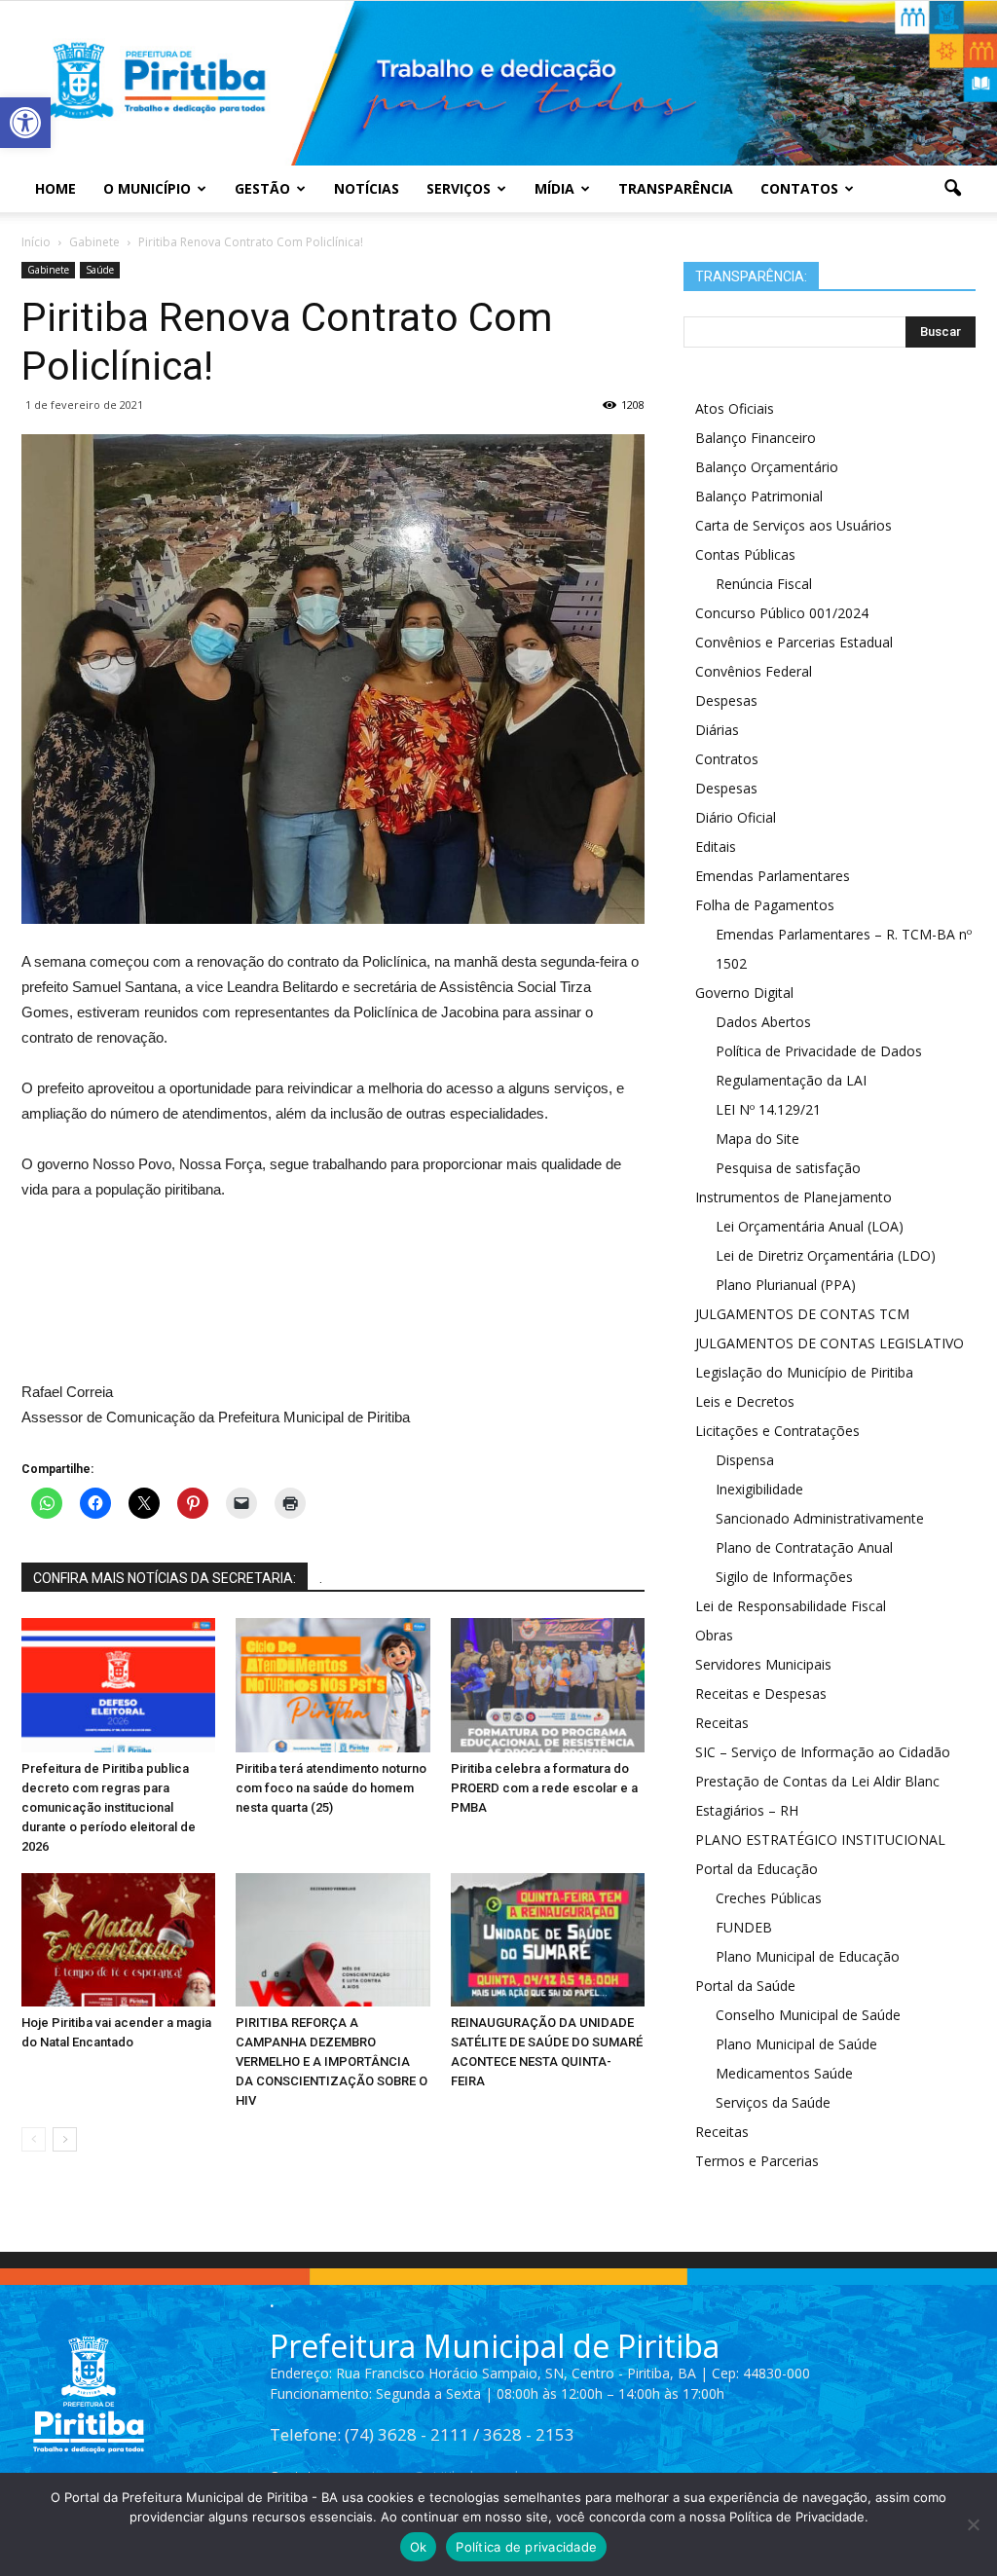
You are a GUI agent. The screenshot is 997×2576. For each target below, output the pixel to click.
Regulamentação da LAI (791, 1080)
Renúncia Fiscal (764, 584)
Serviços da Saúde (773, 2102)
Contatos (799, 188)
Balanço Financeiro (756, 438)
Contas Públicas (745, 554)
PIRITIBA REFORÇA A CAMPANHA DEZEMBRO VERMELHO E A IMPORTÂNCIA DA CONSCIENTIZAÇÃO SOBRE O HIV (332, 2061)
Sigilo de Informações (784, 1577)
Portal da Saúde (745, 1986)
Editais (716, 846)
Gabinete (48, 270)
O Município (147, 188)
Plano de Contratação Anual (804, 1547)
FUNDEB (744, 1927)
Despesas (726, 700)
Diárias (717, 730)
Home (55, 188)
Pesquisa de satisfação (788, 1168)
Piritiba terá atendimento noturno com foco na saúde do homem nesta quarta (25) (331, 1788)
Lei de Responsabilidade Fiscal (791, 1606)
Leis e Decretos (745, 1401)
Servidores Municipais (763, 1664)
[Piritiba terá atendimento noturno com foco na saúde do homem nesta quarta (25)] (332, 1685)
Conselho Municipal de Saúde (808, 2015)
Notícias (367, 188)
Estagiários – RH (747, 1810)
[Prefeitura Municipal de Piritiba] (498, 83)
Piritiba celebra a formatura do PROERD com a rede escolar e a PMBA (544, 1788)
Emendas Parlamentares (773, 876)
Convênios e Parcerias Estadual (794, 642)
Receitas (722, 1723)
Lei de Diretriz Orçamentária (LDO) (826, 1255)
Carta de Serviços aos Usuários (794, 525)
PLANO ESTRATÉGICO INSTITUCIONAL (820, 1840)
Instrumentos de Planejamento (794, 1197)
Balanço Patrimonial (759, 496)
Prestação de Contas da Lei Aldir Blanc (817, 1781)
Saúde (100, 270)
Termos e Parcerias (757, 2161)
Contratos (727, 759)
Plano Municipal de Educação (808, 1956)
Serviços (459, 188)
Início (36, 242)
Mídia (554, 188)
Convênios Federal (754, 671)
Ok (419, 2547)
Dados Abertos (763, 1022)
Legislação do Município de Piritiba (804, 1372)
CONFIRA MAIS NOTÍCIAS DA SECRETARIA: (165, 1578)
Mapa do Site (757, 1139)
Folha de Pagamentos (765, 905)
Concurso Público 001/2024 (782, 613)
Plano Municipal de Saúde (796, 2044)
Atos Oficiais (735, 408)
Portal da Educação (757, 1869)
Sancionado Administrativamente (820, 1518)
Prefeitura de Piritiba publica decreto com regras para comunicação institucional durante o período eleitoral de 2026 (109, 1807)
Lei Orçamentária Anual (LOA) (810, 1226)
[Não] (973, 2524)
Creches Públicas (769, 1898)
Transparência (676, 188)
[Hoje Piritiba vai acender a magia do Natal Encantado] (118, 1940)
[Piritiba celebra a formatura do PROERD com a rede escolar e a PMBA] (548, 1685)
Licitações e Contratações (777, 1431)
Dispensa (745, 1460)
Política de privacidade (526, 2547)
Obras (714, 1635)
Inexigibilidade (759, 1489)
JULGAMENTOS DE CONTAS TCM (802, 1314)
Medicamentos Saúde (784, 2073)
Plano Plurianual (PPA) (786, 1285)
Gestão (262, 188)
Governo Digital (744, 993)
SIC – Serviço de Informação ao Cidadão (823, 1752)
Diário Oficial (736, 817)
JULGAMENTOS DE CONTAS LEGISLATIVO (830, 1343)
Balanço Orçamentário (767, 467)
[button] (25, 123)
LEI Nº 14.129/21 (768, 1109)
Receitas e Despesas (761, 1693)
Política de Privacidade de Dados (819, 1051)
